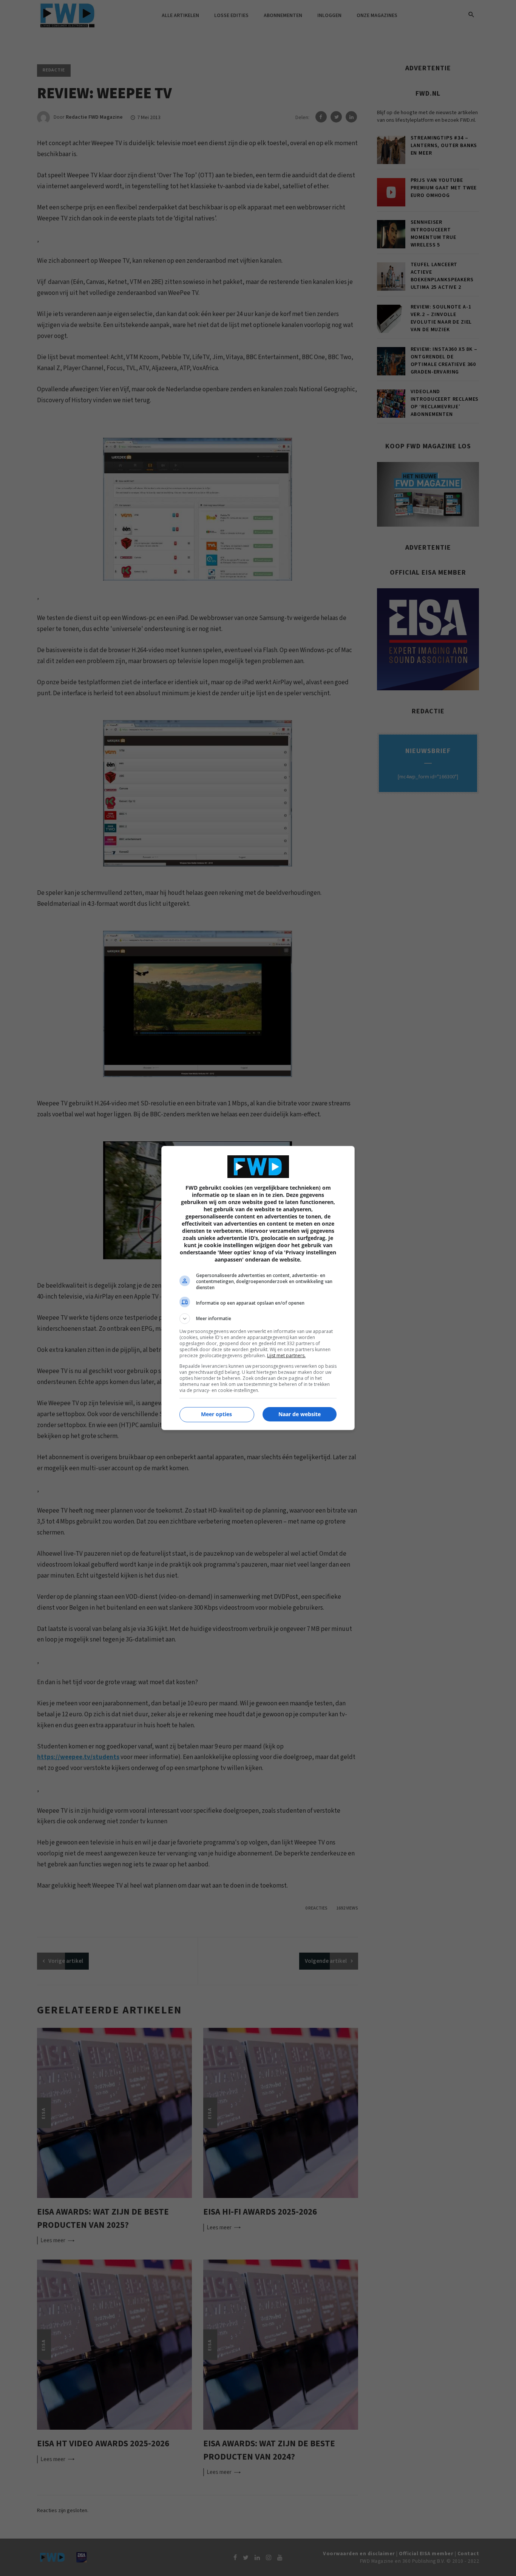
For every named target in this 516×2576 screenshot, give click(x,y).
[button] (258, 1319)
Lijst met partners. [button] (286, 1355)
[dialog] (258, 1288)
